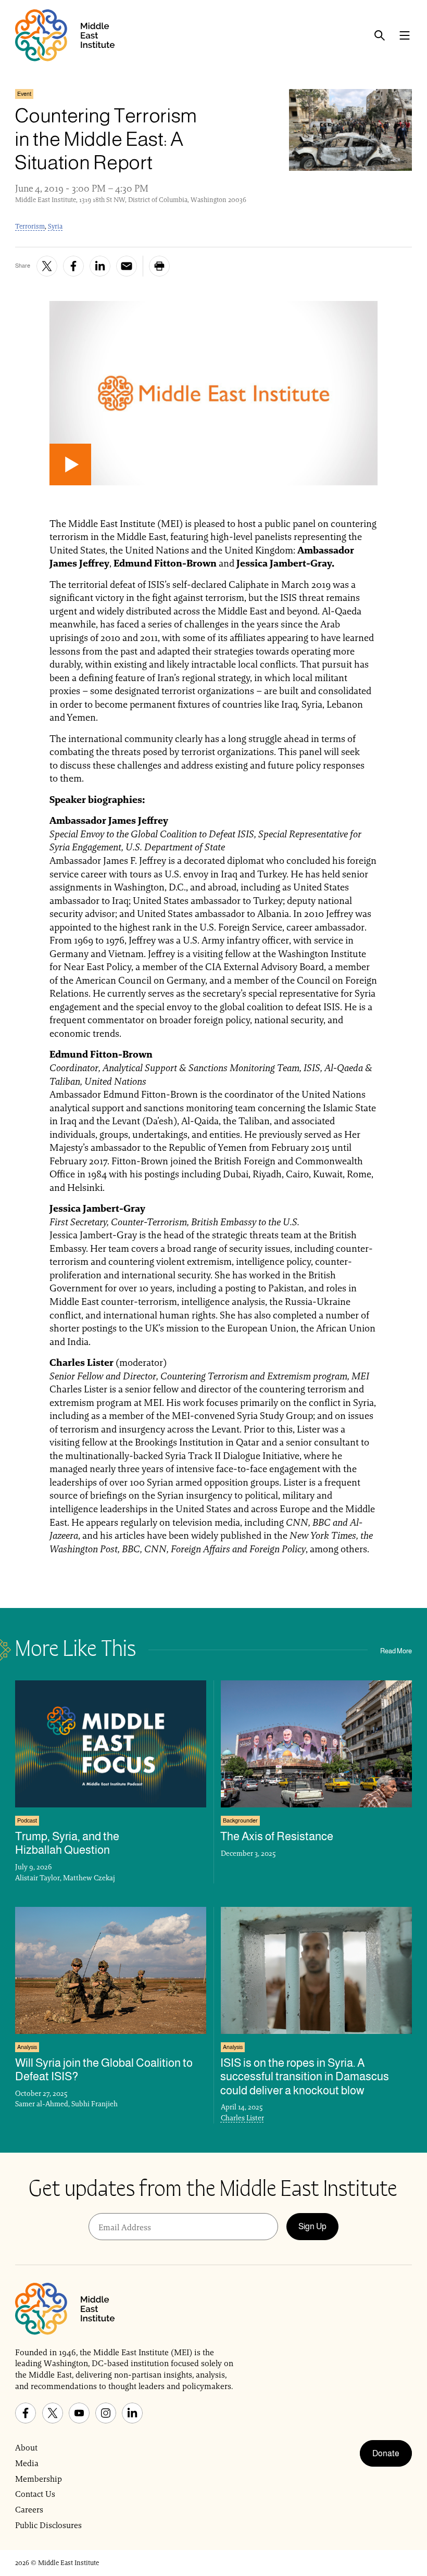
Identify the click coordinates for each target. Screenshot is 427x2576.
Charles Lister (242, 2118)
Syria (55, 226)
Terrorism (30, 226)
